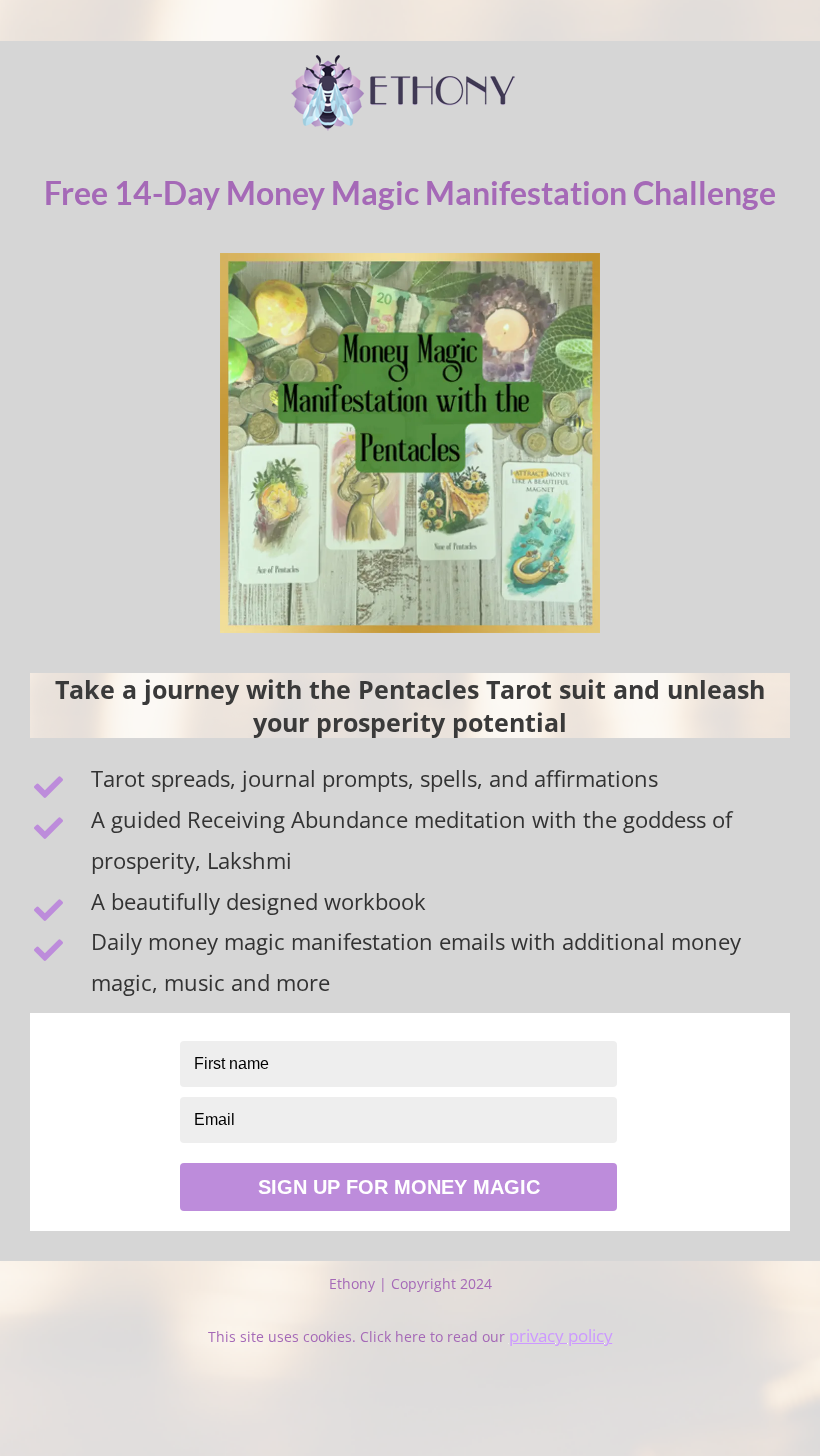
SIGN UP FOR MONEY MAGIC (399, 1187)
